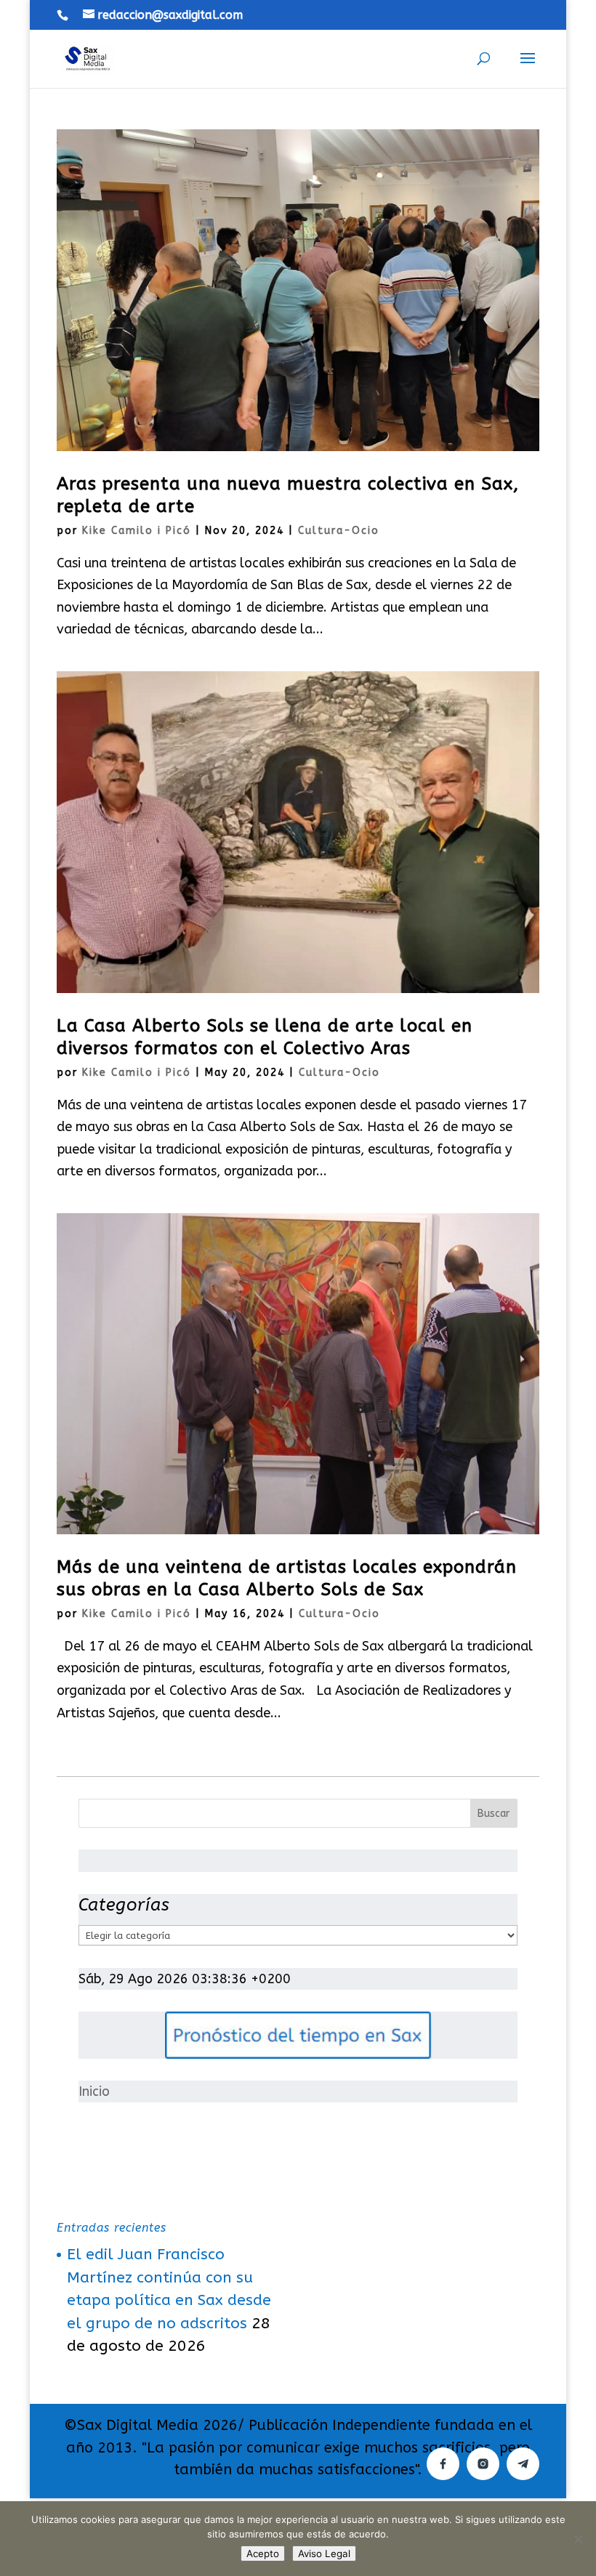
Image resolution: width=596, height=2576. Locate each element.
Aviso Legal (324, 2553)
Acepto (263, 2553)
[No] (578, 2539)
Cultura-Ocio (339, 531)
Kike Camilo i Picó (137, 531)
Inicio (94, 2091)
